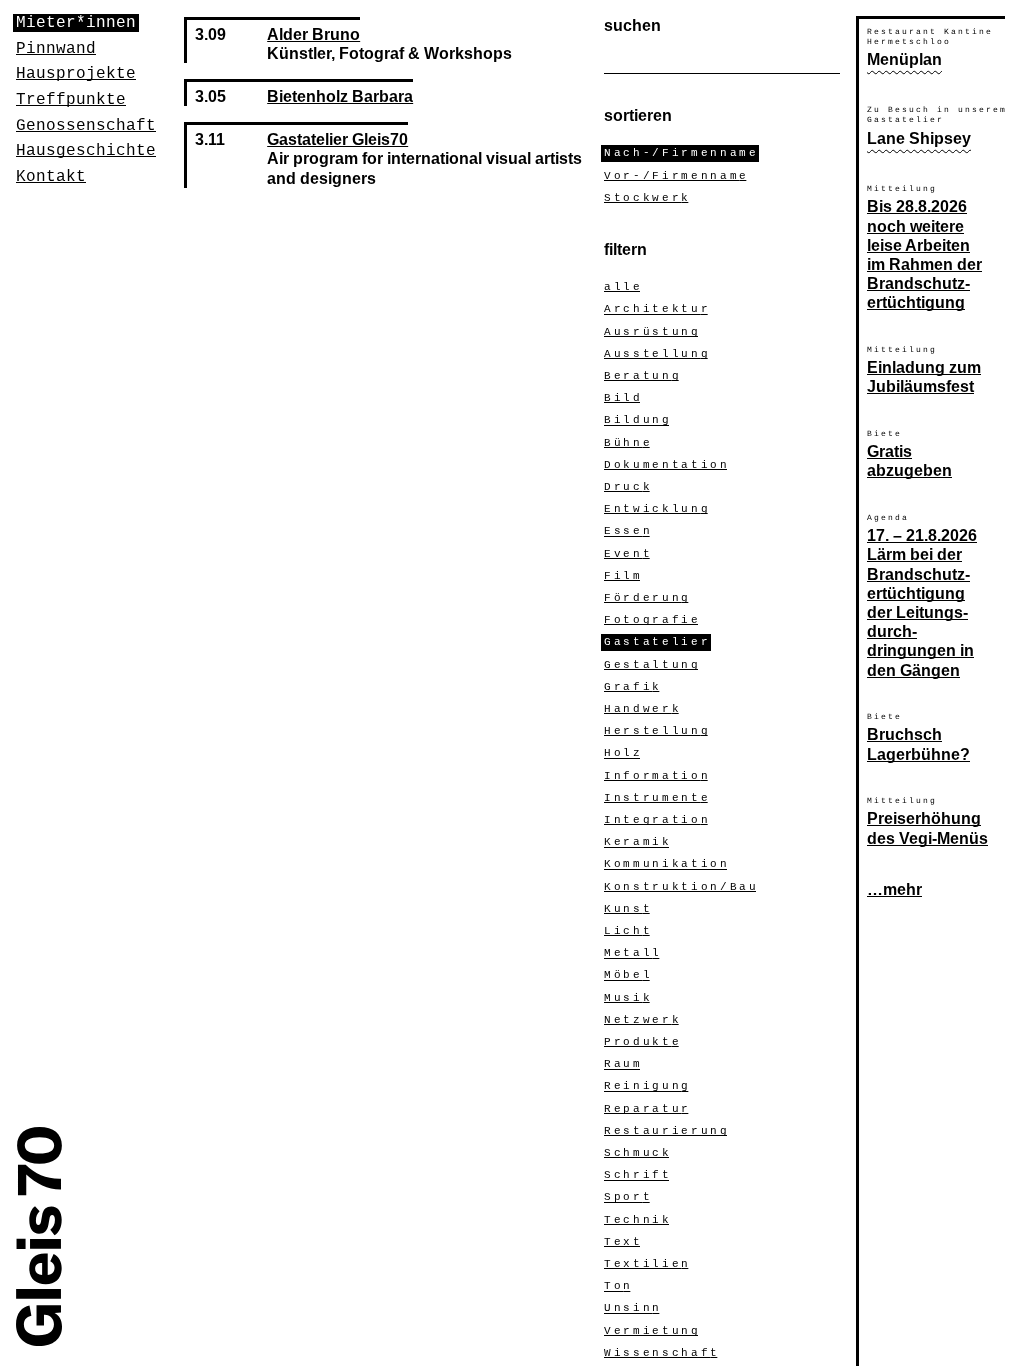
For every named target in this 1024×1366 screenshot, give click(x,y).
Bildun (636, 421)
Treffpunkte (71, 100)
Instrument (656, 798)
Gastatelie (656, 643)
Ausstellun (656, 354)
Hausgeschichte (86, 151)
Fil (622, 576)
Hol (622, 754)
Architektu (656, 310)
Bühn (627, 443)
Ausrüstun (651, 332)
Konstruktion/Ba (680, 887)
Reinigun (646, 1087)
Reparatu (646, 1109)
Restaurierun (665, 1131)
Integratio (656, 820)
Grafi (631, 687)
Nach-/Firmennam (680, 154)
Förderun (646, 598)
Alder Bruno (313, 34)
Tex (622, 1242)
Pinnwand (56, 49)
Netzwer (641, 1020)
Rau (622, 1065)
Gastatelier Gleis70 (337, 139)
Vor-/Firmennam (675, 176)
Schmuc (636, 1153)
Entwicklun (656, 509)
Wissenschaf (660, 1353)
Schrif (636, 1176)
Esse (627, 532)
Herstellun (656, 731)
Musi (627, 998)
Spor (627, 1198)
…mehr (894, 889)
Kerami (636, 843)
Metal (631, 954)
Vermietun (651, 1331)
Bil (622, 398)
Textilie (646, 1264)
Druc (627, 487)
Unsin (631, 1309)
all (622, 287)
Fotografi (651, 620)
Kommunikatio (665, 865)
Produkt (641, 1042)
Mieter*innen (76, 23)
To (617, 1287)
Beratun (641, 376)
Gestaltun (651, 665)
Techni (636, 1220)
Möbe (627, 976)
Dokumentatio (665, 465)
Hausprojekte (76, 74)
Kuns (627, 909)
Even (627, 554)
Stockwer (646, 198)
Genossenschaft (86, 126)
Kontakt (51, 177)
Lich (627, 931)
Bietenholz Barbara (340, 96)
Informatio (656, 776)
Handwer (641, 709)
